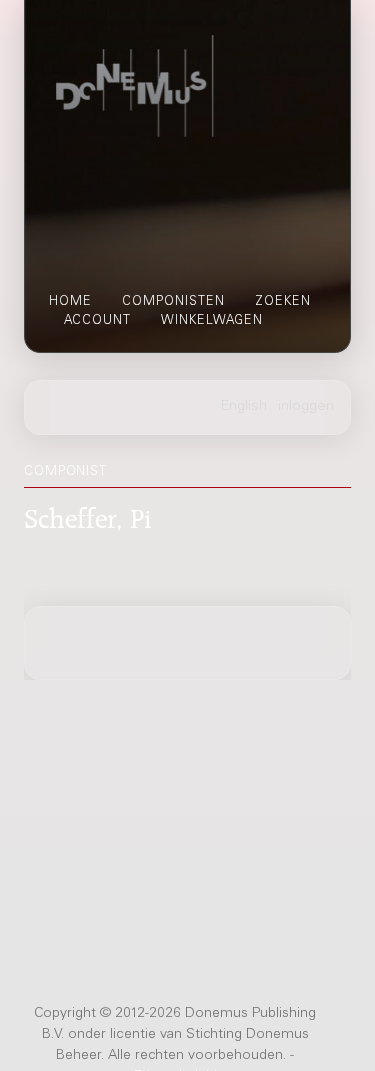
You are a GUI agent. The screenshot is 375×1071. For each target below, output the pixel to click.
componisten (173, 302)
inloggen (306, 407)
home (70, 302)
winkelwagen (212, 321)
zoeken (283, 302)
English (244, 407)
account (97, 321)
